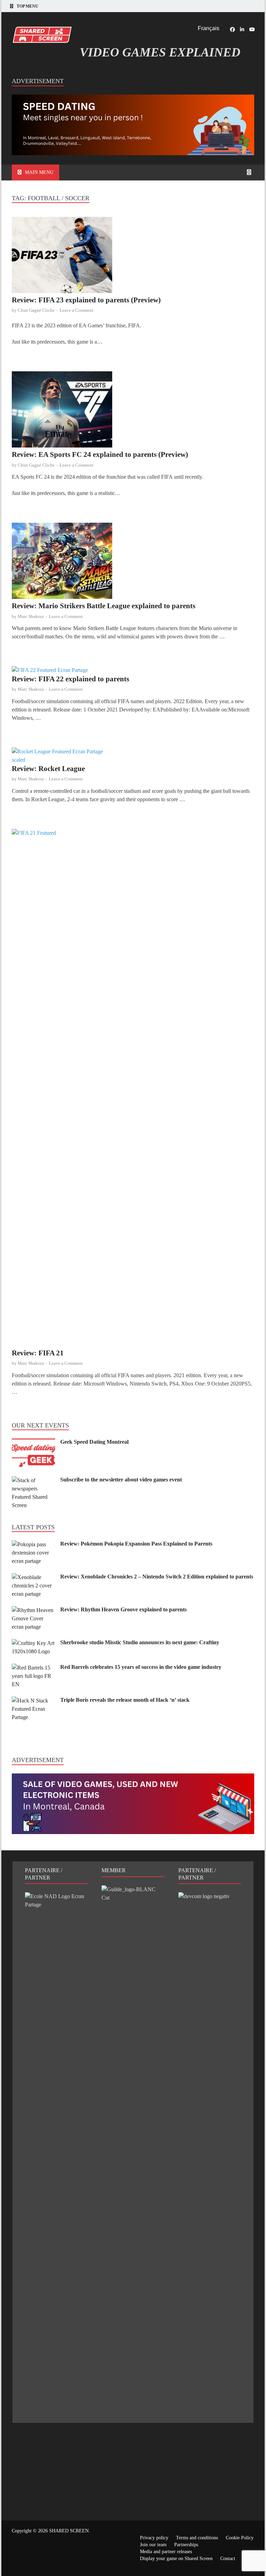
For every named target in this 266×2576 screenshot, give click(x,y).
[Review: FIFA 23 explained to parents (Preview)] (133, 256)
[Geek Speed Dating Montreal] (33, 1442)
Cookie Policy (240, 2538)
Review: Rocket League (48, 769)
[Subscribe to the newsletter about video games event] (33, 1480)
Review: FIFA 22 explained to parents (70, 679)
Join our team (153, 2545)
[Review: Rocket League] (133, 756)
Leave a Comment (77, 310)
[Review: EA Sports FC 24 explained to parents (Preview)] (133, 411)
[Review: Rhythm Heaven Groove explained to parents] (33, 1610)
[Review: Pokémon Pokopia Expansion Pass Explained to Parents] (33, 1544)
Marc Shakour (31, 616)
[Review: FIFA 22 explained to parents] (133, 670)
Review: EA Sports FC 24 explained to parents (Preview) (100, 454)
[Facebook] (232, 29)
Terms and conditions (197, 2538)
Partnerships (186, 2545)
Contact (228, 2559)
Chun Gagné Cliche (36, 310)
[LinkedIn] (242, 29)
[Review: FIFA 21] (133, 1089)
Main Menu (39, 172)
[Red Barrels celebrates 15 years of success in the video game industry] (33, 1668)
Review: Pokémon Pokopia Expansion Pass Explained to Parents (136, 1544)
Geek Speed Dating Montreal (94, 1442)
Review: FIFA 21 (38, 1353)
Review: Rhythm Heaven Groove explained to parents (123, 1609)
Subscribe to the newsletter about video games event (121, 1480)
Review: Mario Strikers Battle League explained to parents (104, 606)
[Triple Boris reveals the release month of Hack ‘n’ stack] (33, 1701)
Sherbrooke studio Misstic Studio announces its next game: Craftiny (140, 1642)
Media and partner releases (166, 2552)
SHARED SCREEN (69, 2531)
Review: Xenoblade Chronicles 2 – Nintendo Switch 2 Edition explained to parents (157, 1577)
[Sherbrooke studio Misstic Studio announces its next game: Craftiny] (33, 1643)
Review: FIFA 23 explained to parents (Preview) (86, 300)
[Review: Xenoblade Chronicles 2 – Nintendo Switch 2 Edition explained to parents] (33, 1577)
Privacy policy (154, 2538)
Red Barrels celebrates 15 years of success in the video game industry (141, 1667)
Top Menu (28, 6)
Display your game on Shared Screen (176, 2559)
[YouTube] (252, 29)
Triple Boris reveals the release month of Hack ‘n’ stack (125, 1700)
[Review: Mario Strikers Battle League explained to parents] (133, 562)
